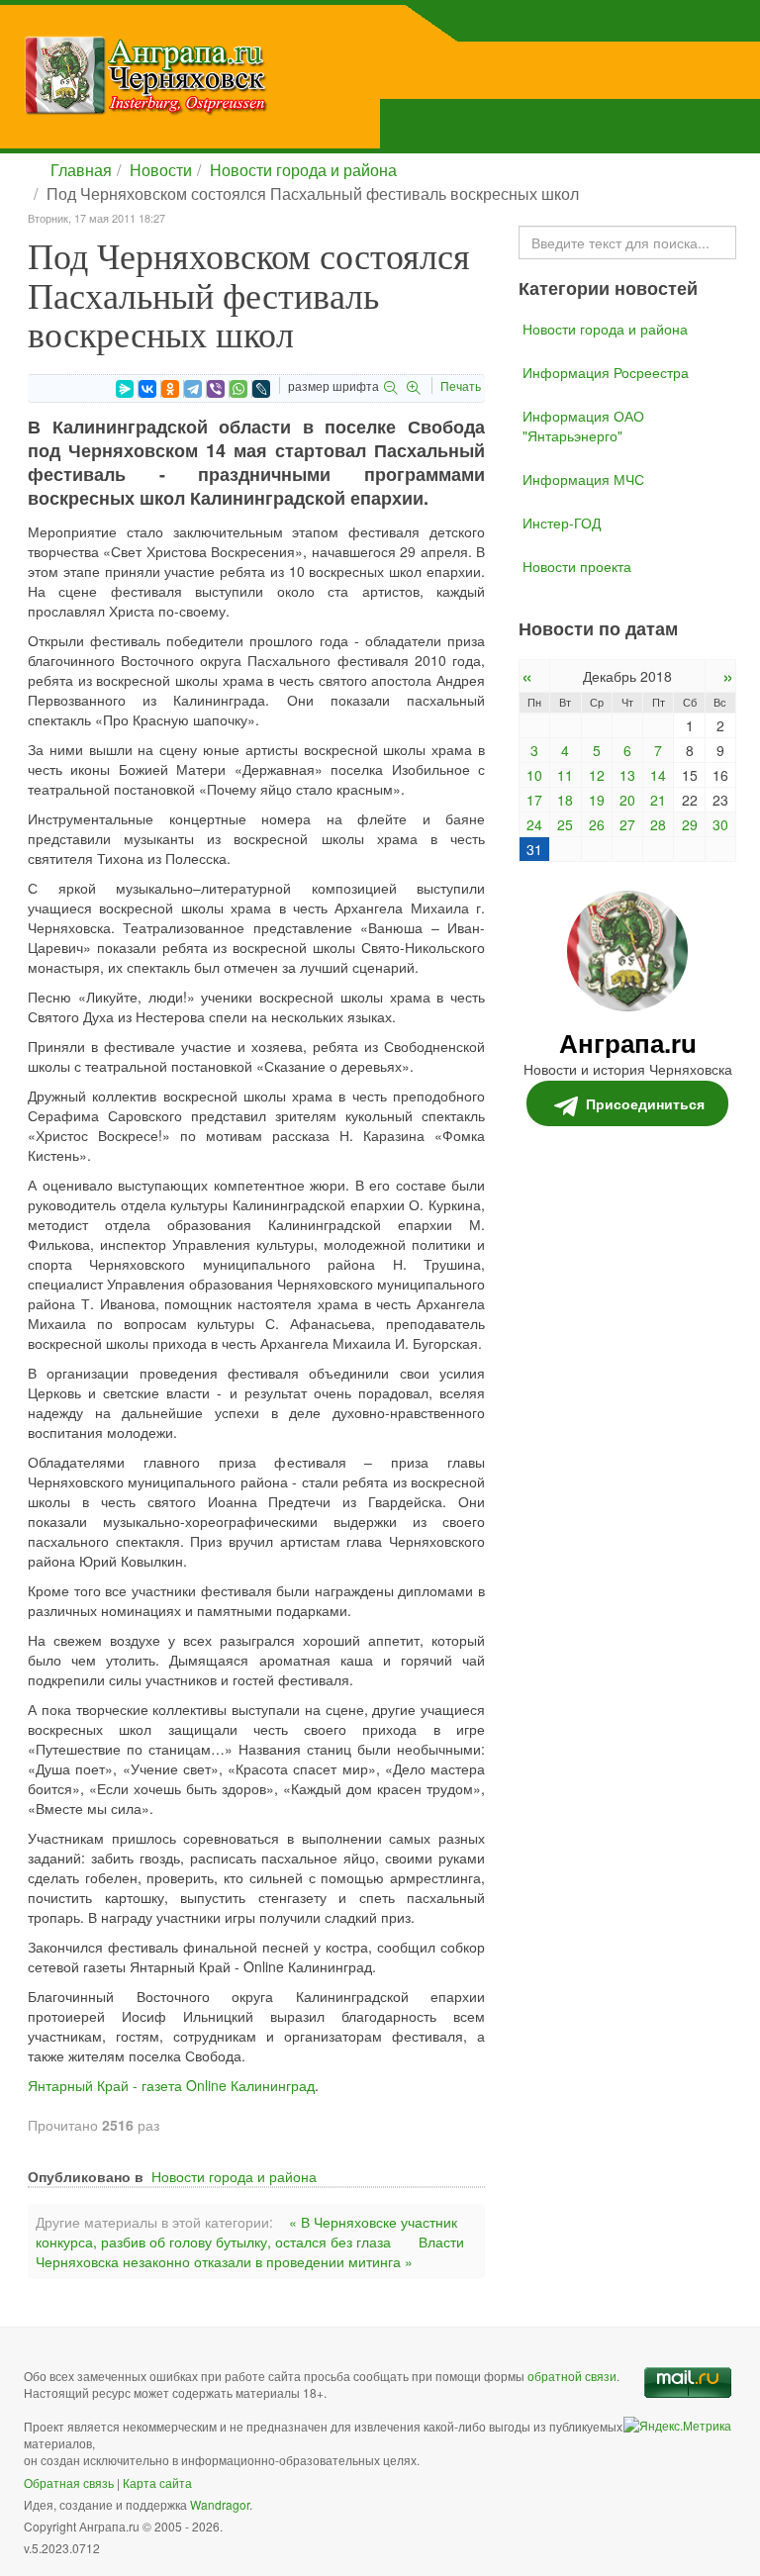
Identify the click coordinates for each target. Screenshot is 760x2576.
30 (720, 824)
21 (658, 800)
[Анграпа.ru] (246, 75)
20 (627, 800)
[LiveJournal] (261, 389)
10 (534, 775)
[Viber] (216, 389)
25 (565, 824)
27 (627, 824)
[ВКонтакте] (147, 389)
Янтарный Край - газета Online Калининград (171, 2085)
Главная (81, 170)
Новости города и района (303, 170)
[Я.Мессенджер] (125, 389)
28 (658, 824)
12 (597, 775)
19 (597, 800)
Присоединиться (645, 1103)
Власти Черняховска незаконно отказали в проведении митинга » (250, 2251)
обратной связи (572, 2376)
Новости (161, 170)
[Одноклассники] (170, 389)
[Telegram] (193, 389)
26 (597, 824)
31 (534, 849)
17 (534, 800)
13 (627, 775)
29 (690, 824)
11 (565, 775)
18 (565, 800)
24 (534, 824)
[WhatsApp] (238, 389)
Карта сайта (157, 2482)
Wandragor (220, 2504)
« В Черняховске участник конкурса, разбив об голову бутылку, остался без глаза (246, 2232)
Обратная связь (69, 2482)
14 (658, 775)
